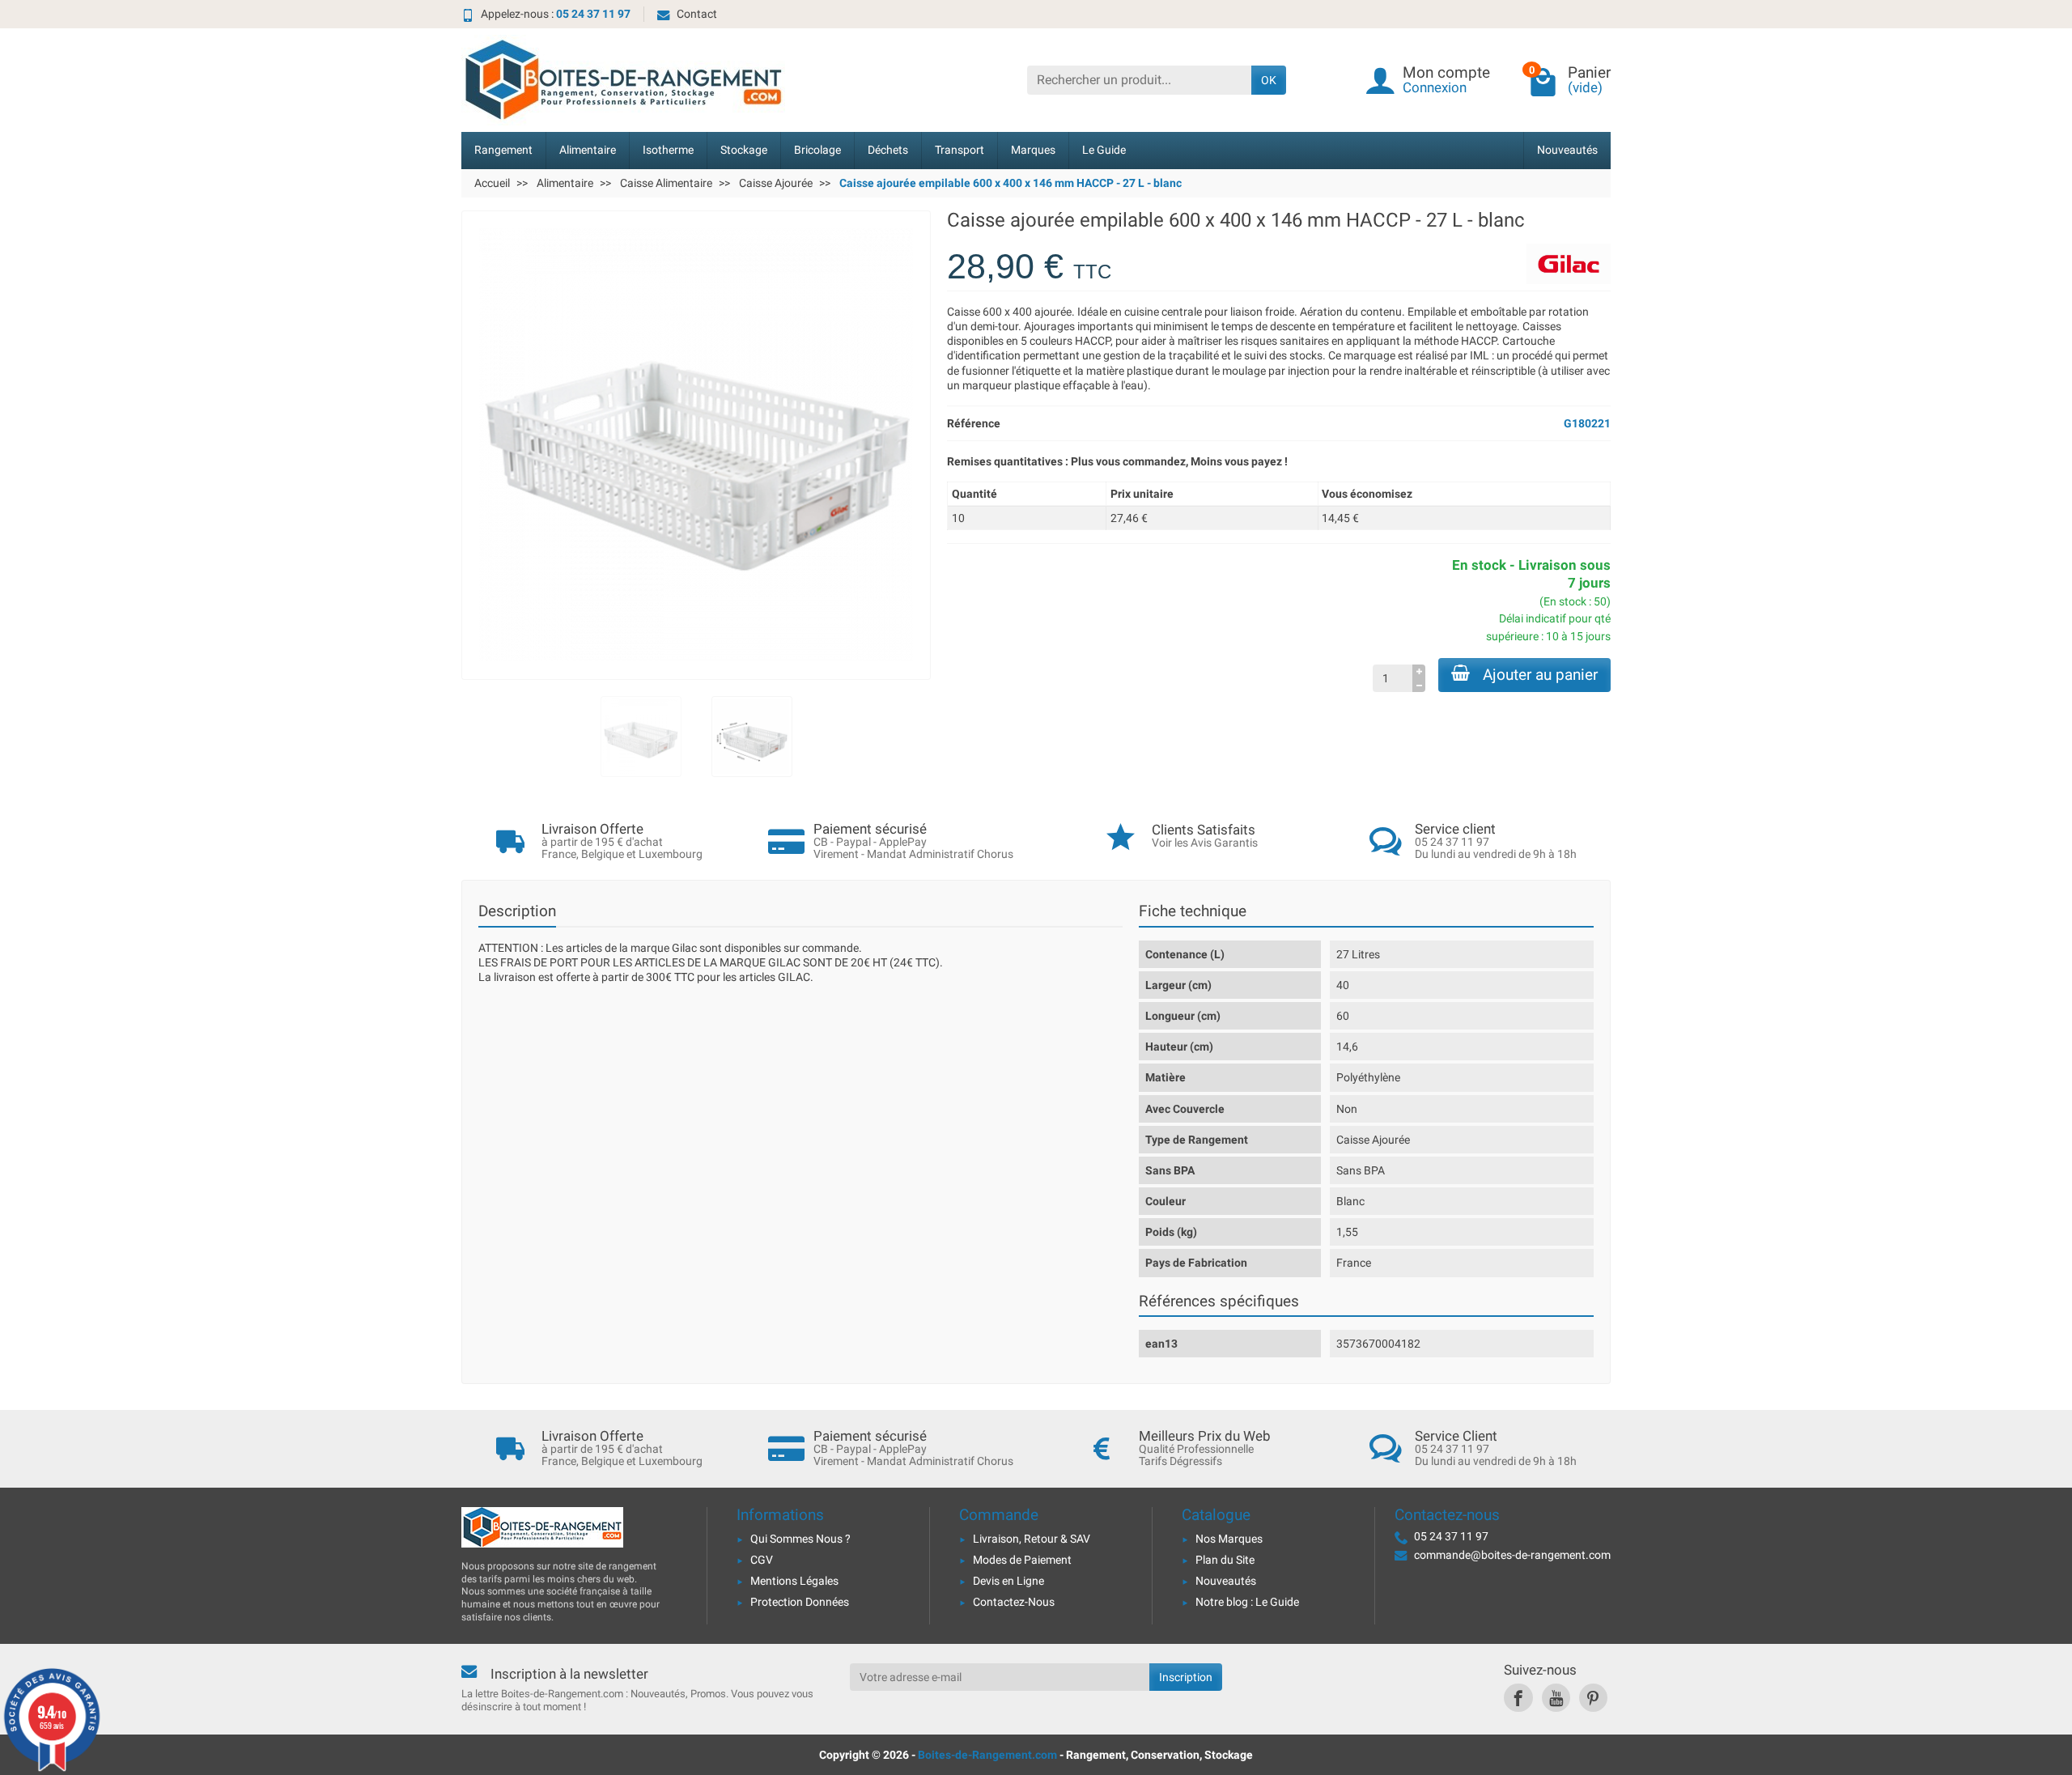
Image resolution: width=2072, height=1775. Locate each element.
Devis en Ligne (1008, 1581)
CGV (762, 1560)
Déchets (888, 150)
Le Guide (1104, 150)
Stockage (744, 150)
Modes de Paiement (1022, 1560)
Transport (960, 150)
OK (1269, 80)
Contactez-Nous (1014, 1602)
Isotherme (668, 150)
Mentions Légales (794, 1581)
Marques (1033, 150)
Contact (697, 14)
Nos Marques (1229, 1539)
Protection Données (800, 1602)
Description (517, 911)
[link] (1518, 1698)
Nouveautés (1567, 150)
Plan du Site (1225, 1560)
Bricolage (817, 150)
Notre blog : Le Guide (1247, 1602)
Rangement (503, 150)
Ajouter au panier (1540, 675)
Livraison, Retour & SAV (1032, 1539)
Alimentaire (588, 150)
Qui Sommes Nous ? (800, 1539)
